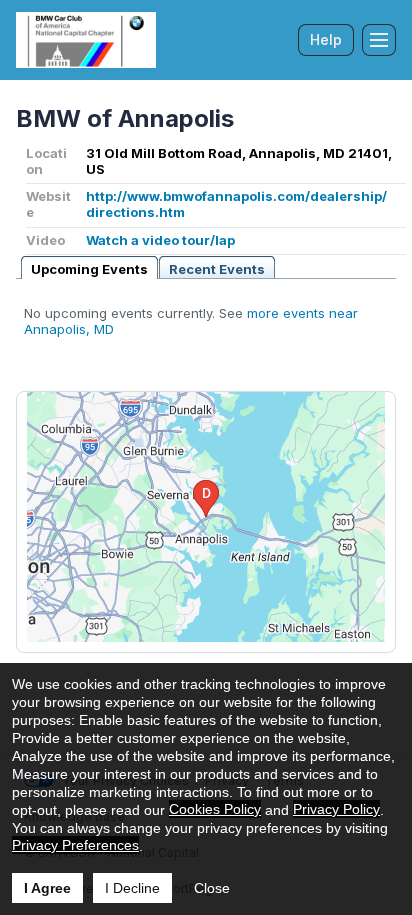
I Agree (47, 888)
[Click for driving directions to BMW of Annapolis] (206, 517)
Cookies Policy (215, 809)
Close (212, 888)
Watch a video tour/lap (160, 240)
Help (326, 39)
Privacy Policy (336, 809)
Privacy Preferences (75, 845)
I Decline (132, 888)
